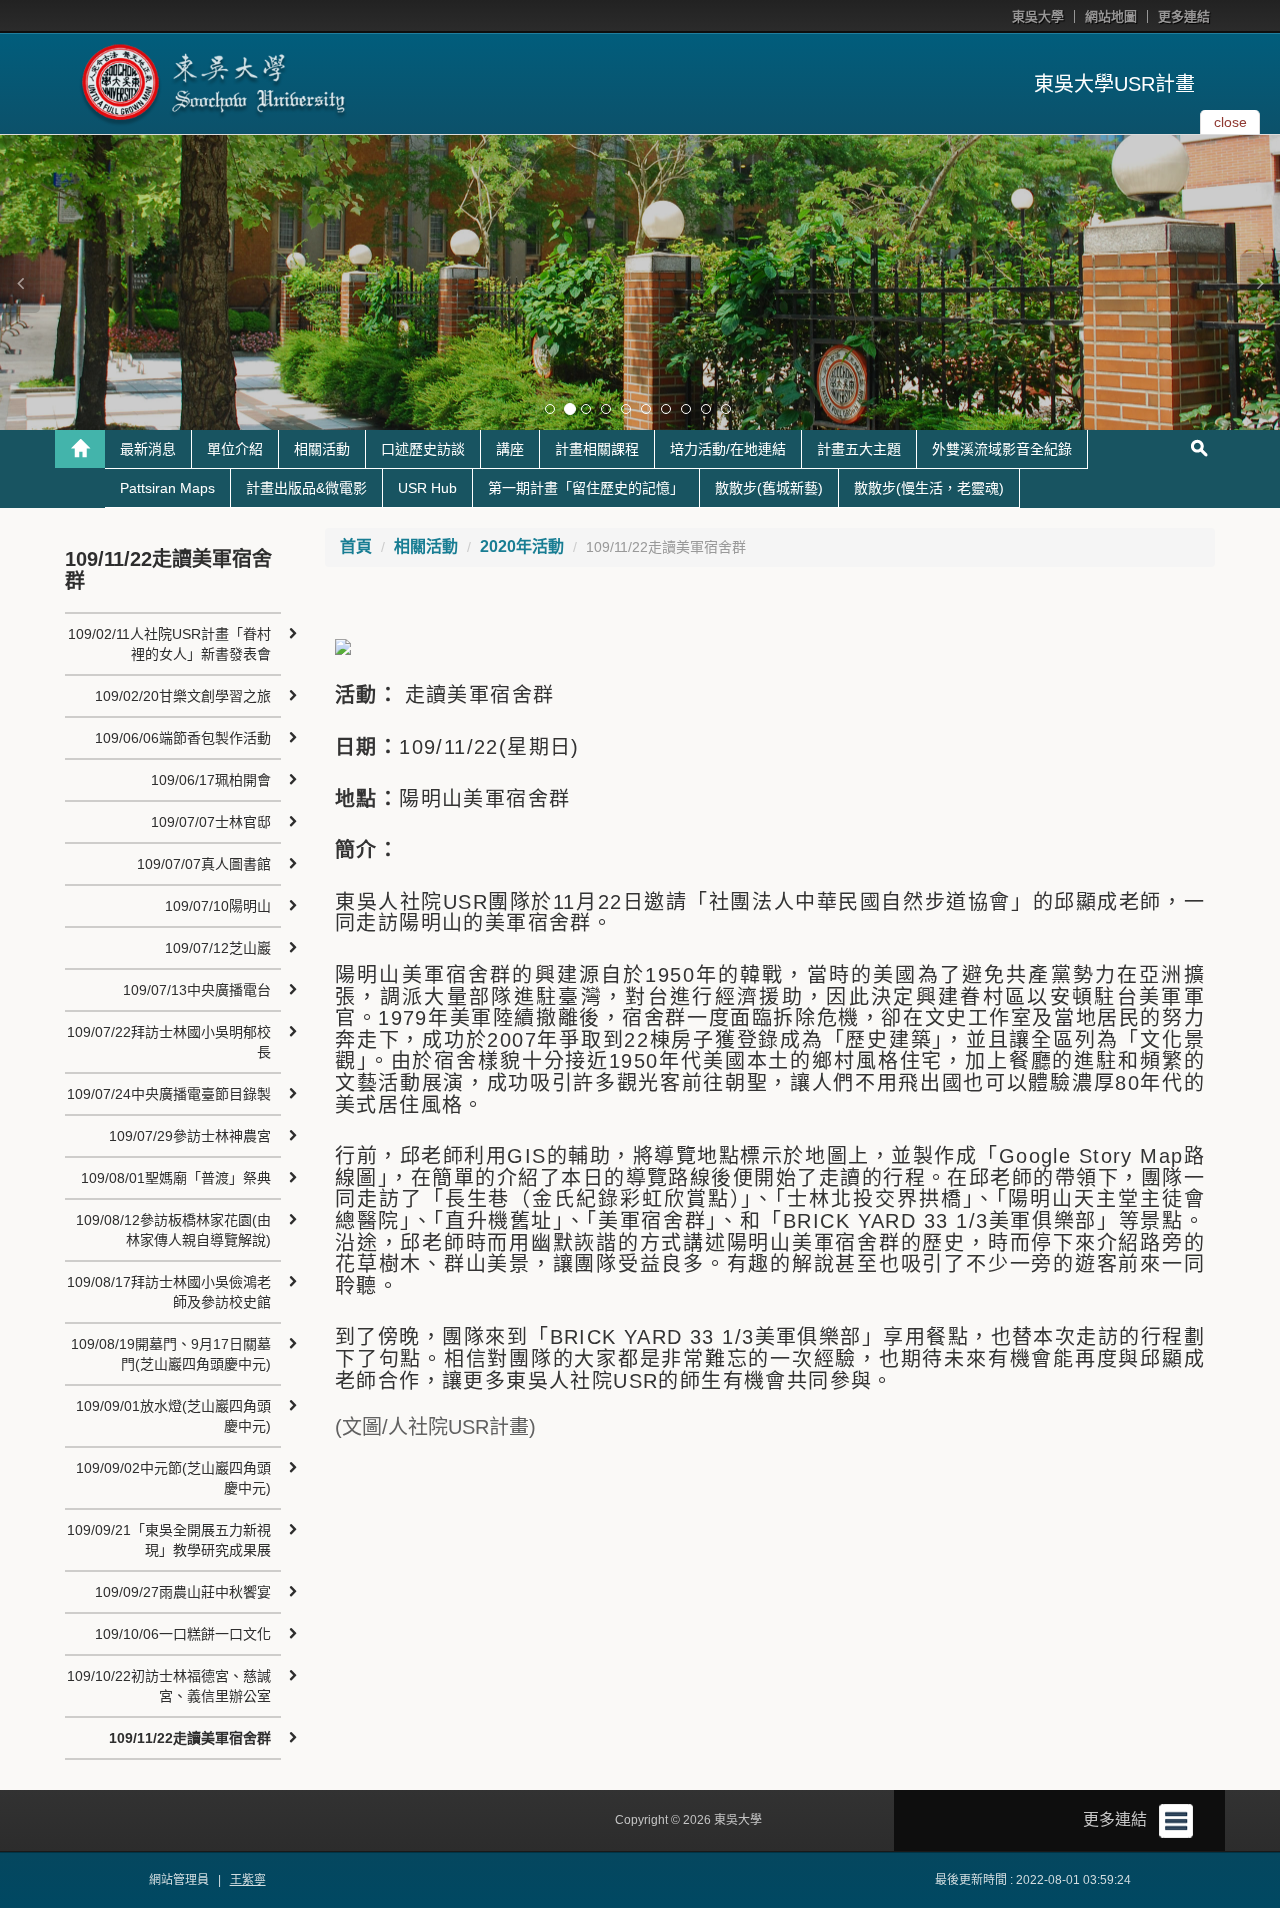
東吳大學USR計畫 (1114, 84)
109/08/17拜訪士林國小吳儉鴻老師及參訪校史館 (169, 1292)
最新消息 (148, 449)
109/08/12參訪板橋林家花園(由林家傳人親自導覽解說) (173, 1230)
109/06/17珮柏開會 (211, 780)
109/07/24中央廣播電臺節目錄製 (169, 1094)
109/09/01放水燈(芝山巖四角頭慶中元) (173, 1416)
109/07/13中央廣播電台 (197, 990)
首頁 (356, 546)
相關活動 (322, 449)
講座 (510, 449)
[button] (20, 283)
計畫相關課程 (597, 449)
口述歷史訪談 (423, 449)
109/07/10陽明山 (218, 906)
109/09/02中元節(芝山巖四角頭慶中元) (173, 1478)
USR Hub (427, 488)
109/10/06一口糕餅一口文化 (183, 1634)
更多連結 (1184, 16)
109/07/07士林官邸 (211, 822)
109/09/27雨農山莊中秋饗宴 (183, 1592)
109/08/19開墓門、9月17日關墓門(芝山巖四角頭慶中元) (171, 1354)
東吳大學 (1038, 16)
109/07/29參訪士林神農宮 (190, 1136)
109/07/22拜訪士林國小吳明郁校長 (169, 1042)
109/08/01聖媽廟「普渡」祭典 (176, 1178)
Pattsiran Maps (167, 488)
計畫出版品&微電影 (306, 488)
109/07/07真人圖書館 (204, 864)
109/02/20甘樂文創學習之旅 (183, 696)
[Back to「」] (80, 449)
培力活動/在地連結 (728, 449)
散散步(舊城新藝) (769, 488)
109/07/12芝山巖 (218, 948)
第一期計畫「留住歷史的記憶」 (586, 488)
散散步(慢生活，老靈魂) (929, 488)
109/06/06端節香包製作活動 (183, 738)
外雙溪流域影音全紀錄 (1002, 449)
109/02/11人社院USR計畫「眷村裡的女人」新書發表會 (169, 644)
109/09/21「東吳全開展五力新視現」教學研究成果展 (169, 1540)
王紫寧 (248, 1880)
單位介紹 (235, 449)
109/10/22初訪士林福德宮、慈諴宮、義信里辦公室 (169, 1686)
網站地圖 (1111, 16)
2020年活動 (522, 546)
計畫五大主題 (859, 449)
